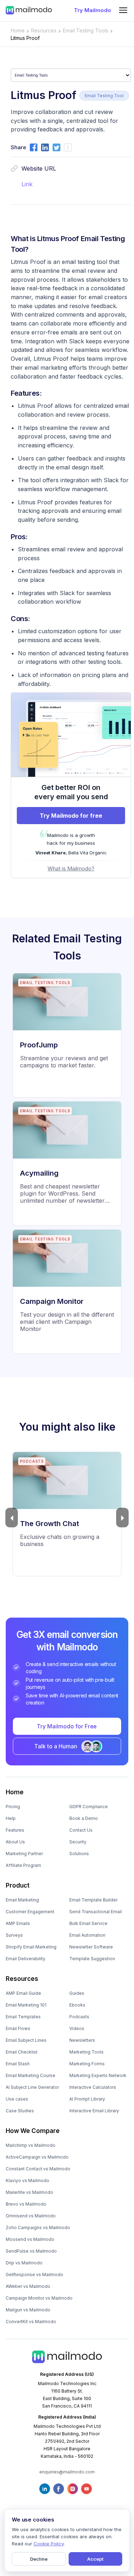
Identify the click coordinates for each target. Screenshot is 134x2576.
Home (18, 30)
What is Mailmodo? (71, 868)
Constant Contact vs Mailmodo (38, 2169)
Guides (77, 1993)
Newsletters (82, 2040)
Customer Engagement (30, 1912)
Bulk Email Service (88, 1923)
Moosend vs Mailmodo (30, 2239)
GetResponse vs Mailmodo (34, 2275)
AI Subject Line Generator (32, 2087)
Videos (77, 2028)
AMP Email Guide (23, 1993)
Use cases (17, 2099)
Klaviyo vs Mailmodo (28, 2181)
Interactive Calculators (93, 2087)
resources (44, 30)
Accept (95, 2559)
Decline (39, 2559)
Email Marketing (22, 1900)
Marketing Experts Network (98, 2075)
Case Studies (20, 2111)
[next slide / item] (122, 1518)
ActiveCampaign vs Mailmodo (37, 2157)
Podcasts (79, 2017)
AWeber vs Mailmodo (28, 2286)
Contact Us (81, 1830)
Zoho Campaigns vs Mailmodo (38, 2228)
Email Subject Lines (26, 2040)
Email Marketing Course (31, 2075)
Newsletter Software (91, 1947)
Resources (22, 1979)
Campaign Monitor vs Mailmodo (39, 2298)
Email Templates (23, 2017)
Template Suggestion (92, 1959)
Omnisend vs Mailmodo (31, 2216)
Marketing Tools (86, 2052)
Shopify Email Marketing (31, 1947)
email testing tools (86, 30)
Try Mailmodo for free (71, 816)
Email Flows (18, 2028)
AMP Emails (18, 1923)
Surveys (14, 1935)
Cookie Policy (49, 2544)
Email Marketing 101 (26, 2005)
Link (27, 184)
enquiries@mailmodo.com (67, 2472)
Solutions (79, 1854)
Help (11, 1818)
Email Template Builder (93, 1900)
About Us (15, 1842)
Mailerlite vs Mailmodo (29, 2192)
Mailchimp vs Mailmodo (31, 2145)
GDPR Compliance (89, 1807)
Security (78, 1842)
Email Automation (87, 1935)
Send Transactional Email (96, 1912)
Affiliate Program (23, 1865)
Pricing (13, 1807)
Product (18, 1885)
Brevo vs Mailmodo (26, 2204)
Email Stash (18, 2064)
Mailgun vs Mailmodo (28, 2310)
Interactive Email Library (94, 2111)
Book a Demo (84, 1818)
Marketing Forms (87, 2064)
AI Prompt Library (87, 2099)
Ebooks (77, 2005)
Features (15, 1830)
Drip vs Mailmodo (24, 2263)
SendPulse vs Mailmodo (31, 2251)
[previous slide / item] (12, 1518)
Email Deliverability (26, 1959)
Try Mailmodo (93, 10)
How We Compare (33, 2131)
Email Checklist (22, 2052)
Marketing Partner (24, 1854)
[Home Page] (29, 10)
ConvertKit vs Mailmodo (31, 2322)
